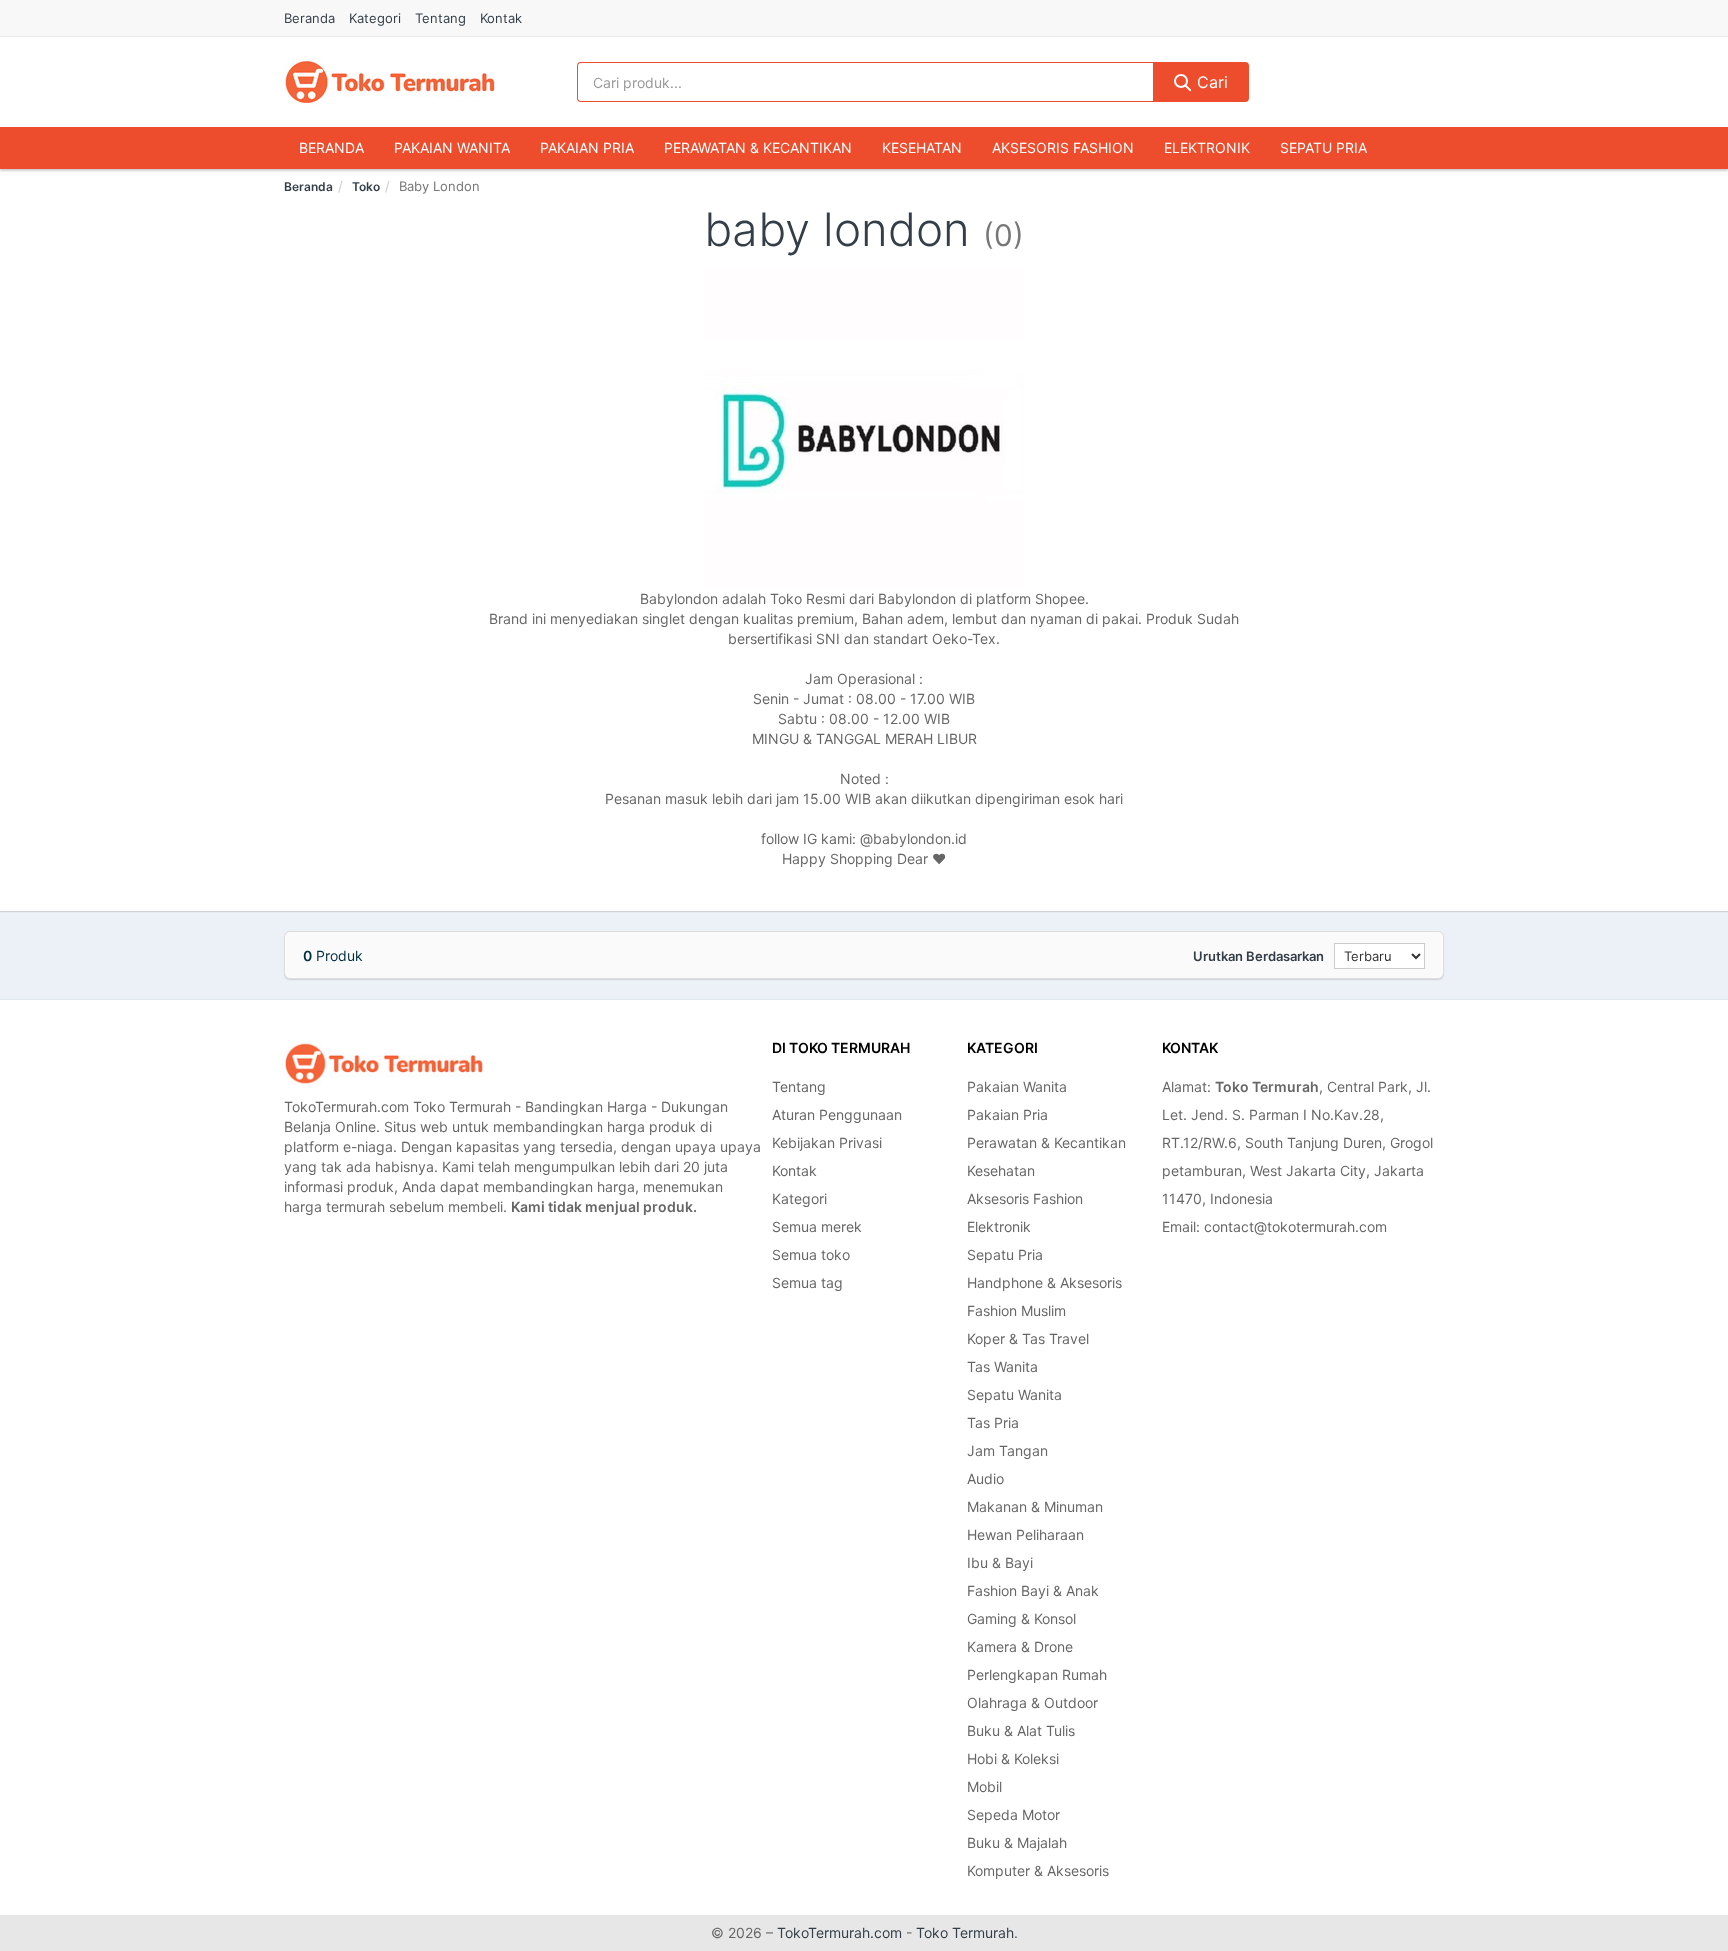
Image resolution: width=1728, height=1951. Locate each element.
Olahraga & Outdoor (1032, 1702)
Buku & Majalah (1017, 1842)
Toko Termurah (965, 1932)
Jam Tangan (1007, 1450)
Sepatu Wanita (1014, 1394)
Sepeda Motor (1013, 1814)
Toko (366, 186)
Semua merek (817, 1226)
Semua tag (807, 1282)
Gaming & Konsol (1021, 1618)
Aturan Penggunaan (837, 1114)
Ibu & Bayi (1000, 1562)
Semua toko (811, 1254)
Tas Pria (993, 1422)
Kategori (375, 18)
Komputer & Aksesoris (1038, 1870)
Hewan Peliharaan (1025, 1534)
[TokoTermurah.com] (390, 82)
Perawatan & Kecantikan (758, 147)
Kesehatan (922, 147)
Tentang (440, 18)
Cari (1210, 82)
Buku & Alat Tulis (1021, 1730)
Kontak (501, 18)
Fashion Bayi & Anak (1033, 1590)
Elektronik (1207, 147)
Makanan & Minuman (1035, 1506)
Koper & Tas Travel (1028, 1338)
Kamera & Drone (1020, 1646)
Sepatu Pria (1323, 147)
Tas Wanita (1002, 1366)
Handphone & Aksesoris (1044, 1282)
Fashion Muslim (1016, 1310)
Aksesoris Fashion (1063, 147)
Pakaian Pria (587, 147)
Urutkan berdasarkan (1258, 956)
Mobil (984, 1786)
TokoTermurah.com (839, 1932)
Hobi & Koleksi (1013, 1758)
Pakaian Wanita (452, 147)
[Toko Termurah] (384, 1063)
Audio (985, 1478)
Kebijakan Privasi (827, 1142)
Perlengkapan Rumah (1037, 1674)
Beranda (309, 18)
